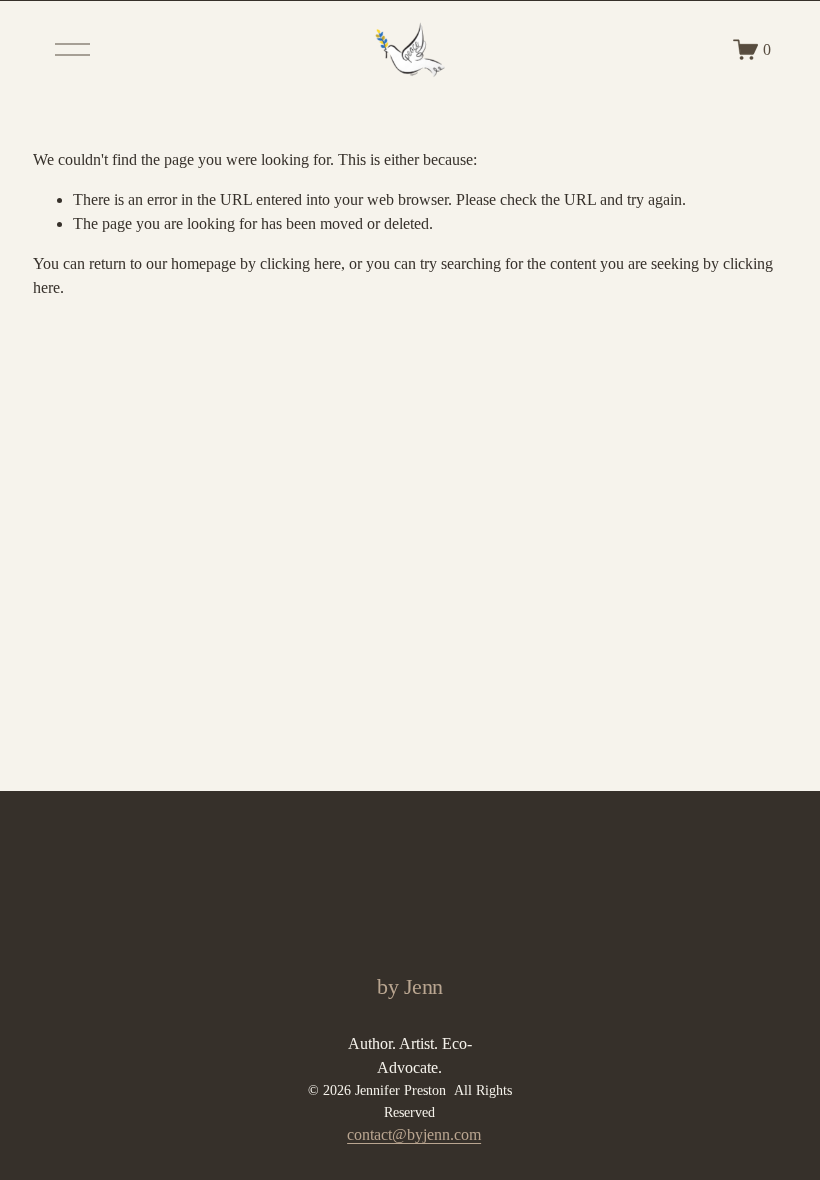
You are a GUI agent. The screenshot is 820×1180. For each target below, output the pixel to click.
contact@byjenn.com (414, 1134)
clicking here (300, 263)
